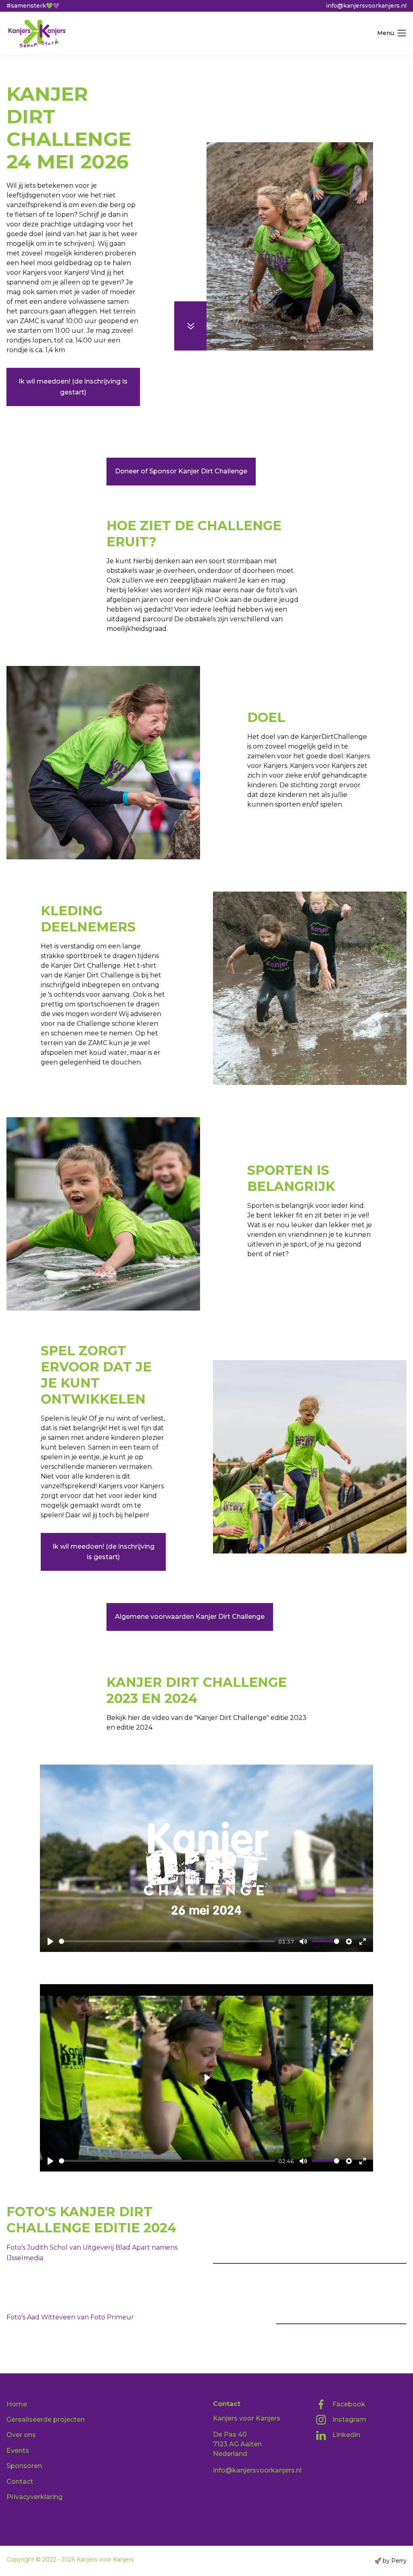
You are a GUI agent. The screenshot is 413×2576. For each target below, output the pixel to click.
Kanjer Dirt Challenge (73, 76)
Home (16, 76)
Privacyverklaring (34, 2497)
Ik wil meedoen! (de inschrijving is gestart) (73, 387)
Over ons (21, 2435)
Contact (20, 2482)
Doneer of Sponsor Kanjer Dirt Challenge (181, 471)
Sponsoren (24, 2466)
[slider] (167, 1941)
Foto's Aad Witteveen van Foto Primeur (70, 2317)
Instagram (349, 2419)
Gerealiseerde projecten (46, 2419)
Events (18, 2451)
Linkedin (346, 2435)
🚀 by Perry (390, 2561)
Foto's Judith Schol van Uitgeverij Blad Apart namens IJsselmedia (310, 2252)
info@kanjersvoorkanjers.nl (257, 2470)
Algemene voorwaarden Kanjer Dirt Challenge (190, 1617)
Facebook (349, 2404)
